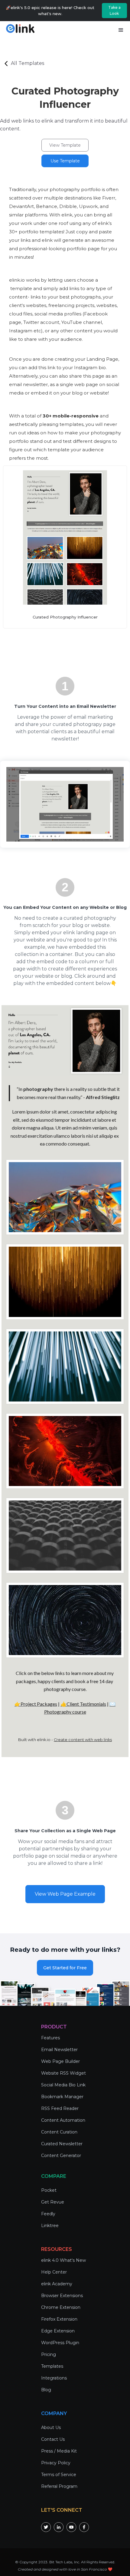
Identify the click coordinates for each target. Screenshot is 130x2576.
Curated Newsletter (62, 2144)
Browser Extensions (62, 2296)
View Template (65, 145)
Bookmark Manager (62, 2097)
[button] (121, 30)
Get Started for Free (65, 1968)
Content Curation (59, 2132)
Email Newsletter (59, 2050)
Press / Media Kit (59, 2451)
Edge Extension (58, 2331)
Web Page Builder (60, 2061)
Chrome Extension (61, 2307)
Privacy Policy (56, 2463)
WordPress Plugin (60, 2343)
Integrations (54, 2378)
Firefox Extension (59, 2319)
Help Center (54, 2272)
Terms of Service (59, 2475)
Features (50, 2038)
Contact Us (53, 2439)
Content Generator (61, 2156)
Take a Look (114, 10)
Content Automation (63, 2120)
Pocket (49, 2190)
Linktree (50, 2226)
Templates (52, 2366)
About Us (51, 2427)
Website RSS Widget (63, 2073)
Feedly (48, 2214)
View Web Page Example (65, 1894)
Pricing (49, 2354)
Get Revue (53, 2202)
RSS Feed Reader (60, 2108)
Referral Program (59, 2486)
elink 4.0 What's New (63, 2260)
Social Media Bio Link (63, 2085)
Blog (46, 2390)
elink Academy (57, 2284)
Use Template (65, 161)
